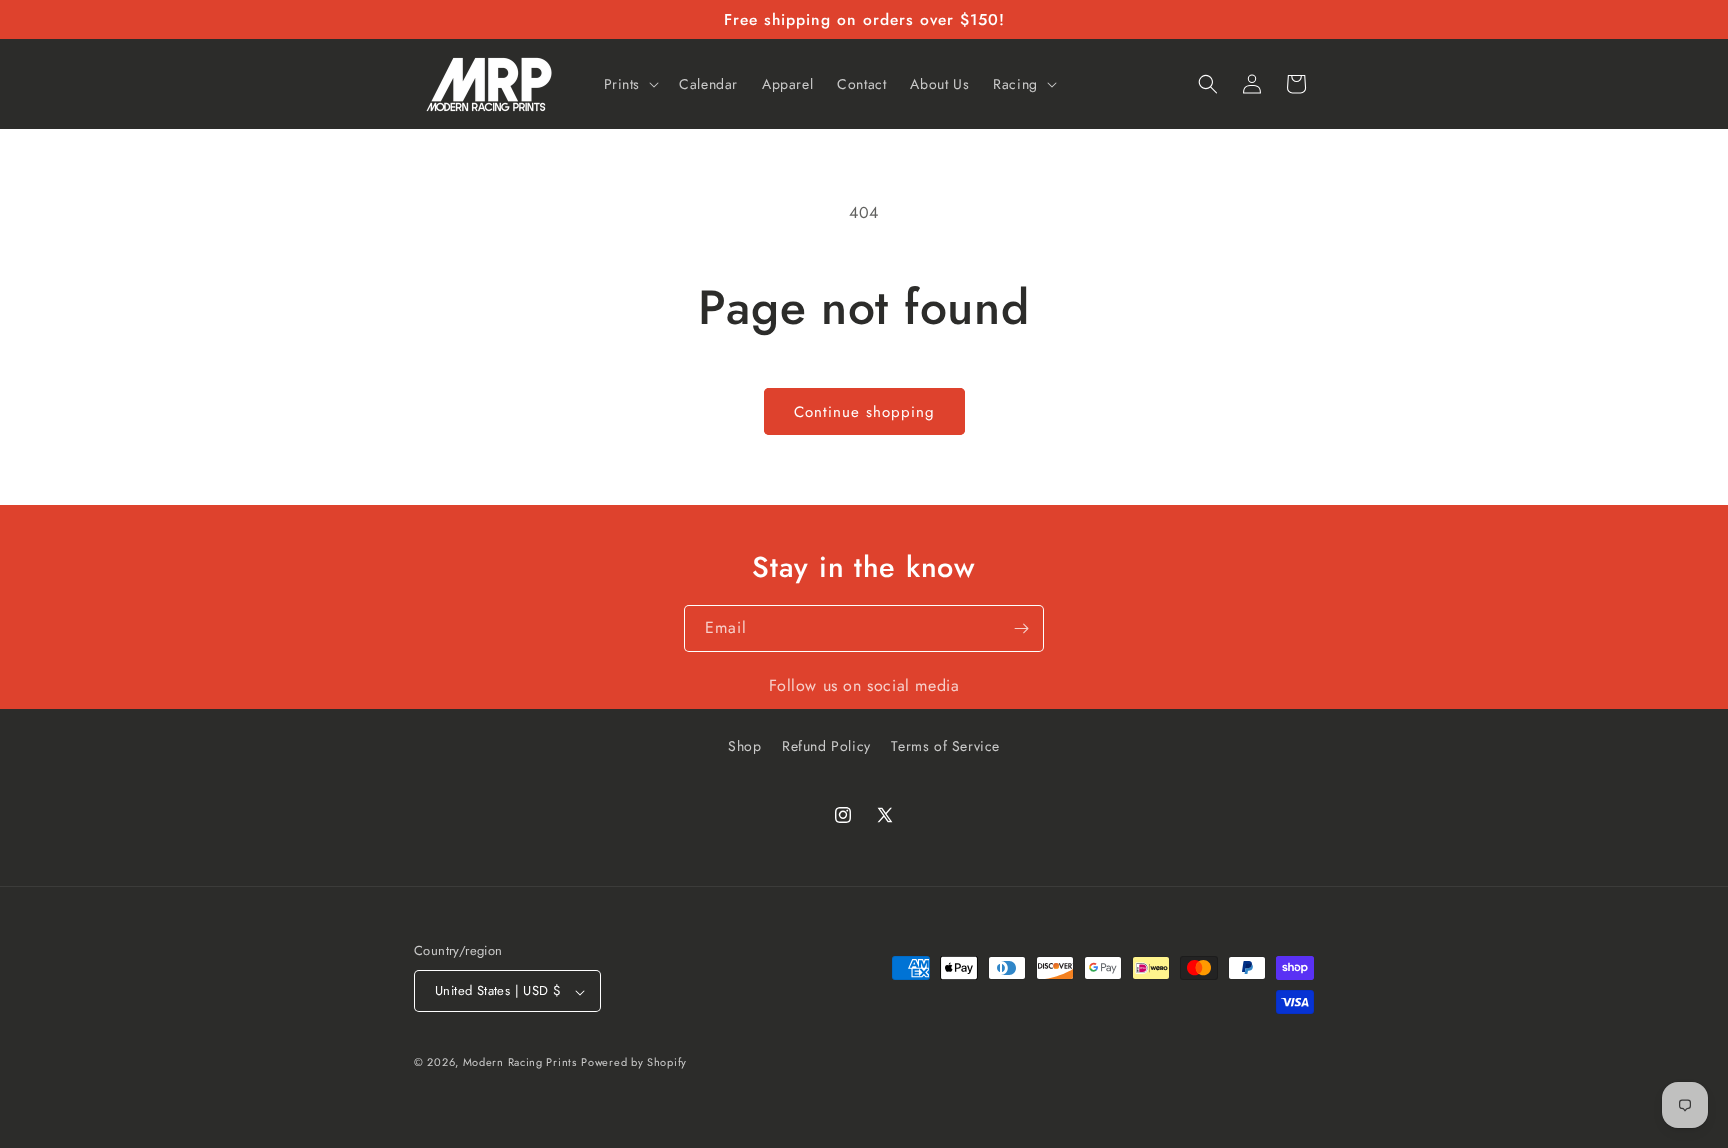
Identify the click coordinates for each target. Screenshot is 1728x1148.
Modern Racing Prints (520, 1062)
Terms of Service (945, 746)
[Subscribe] (1021, 628)
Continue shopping (864, 412)
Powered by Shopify (634, 1062)
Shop (744, 746)
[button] (630, 84)
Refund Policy (826, 746)
